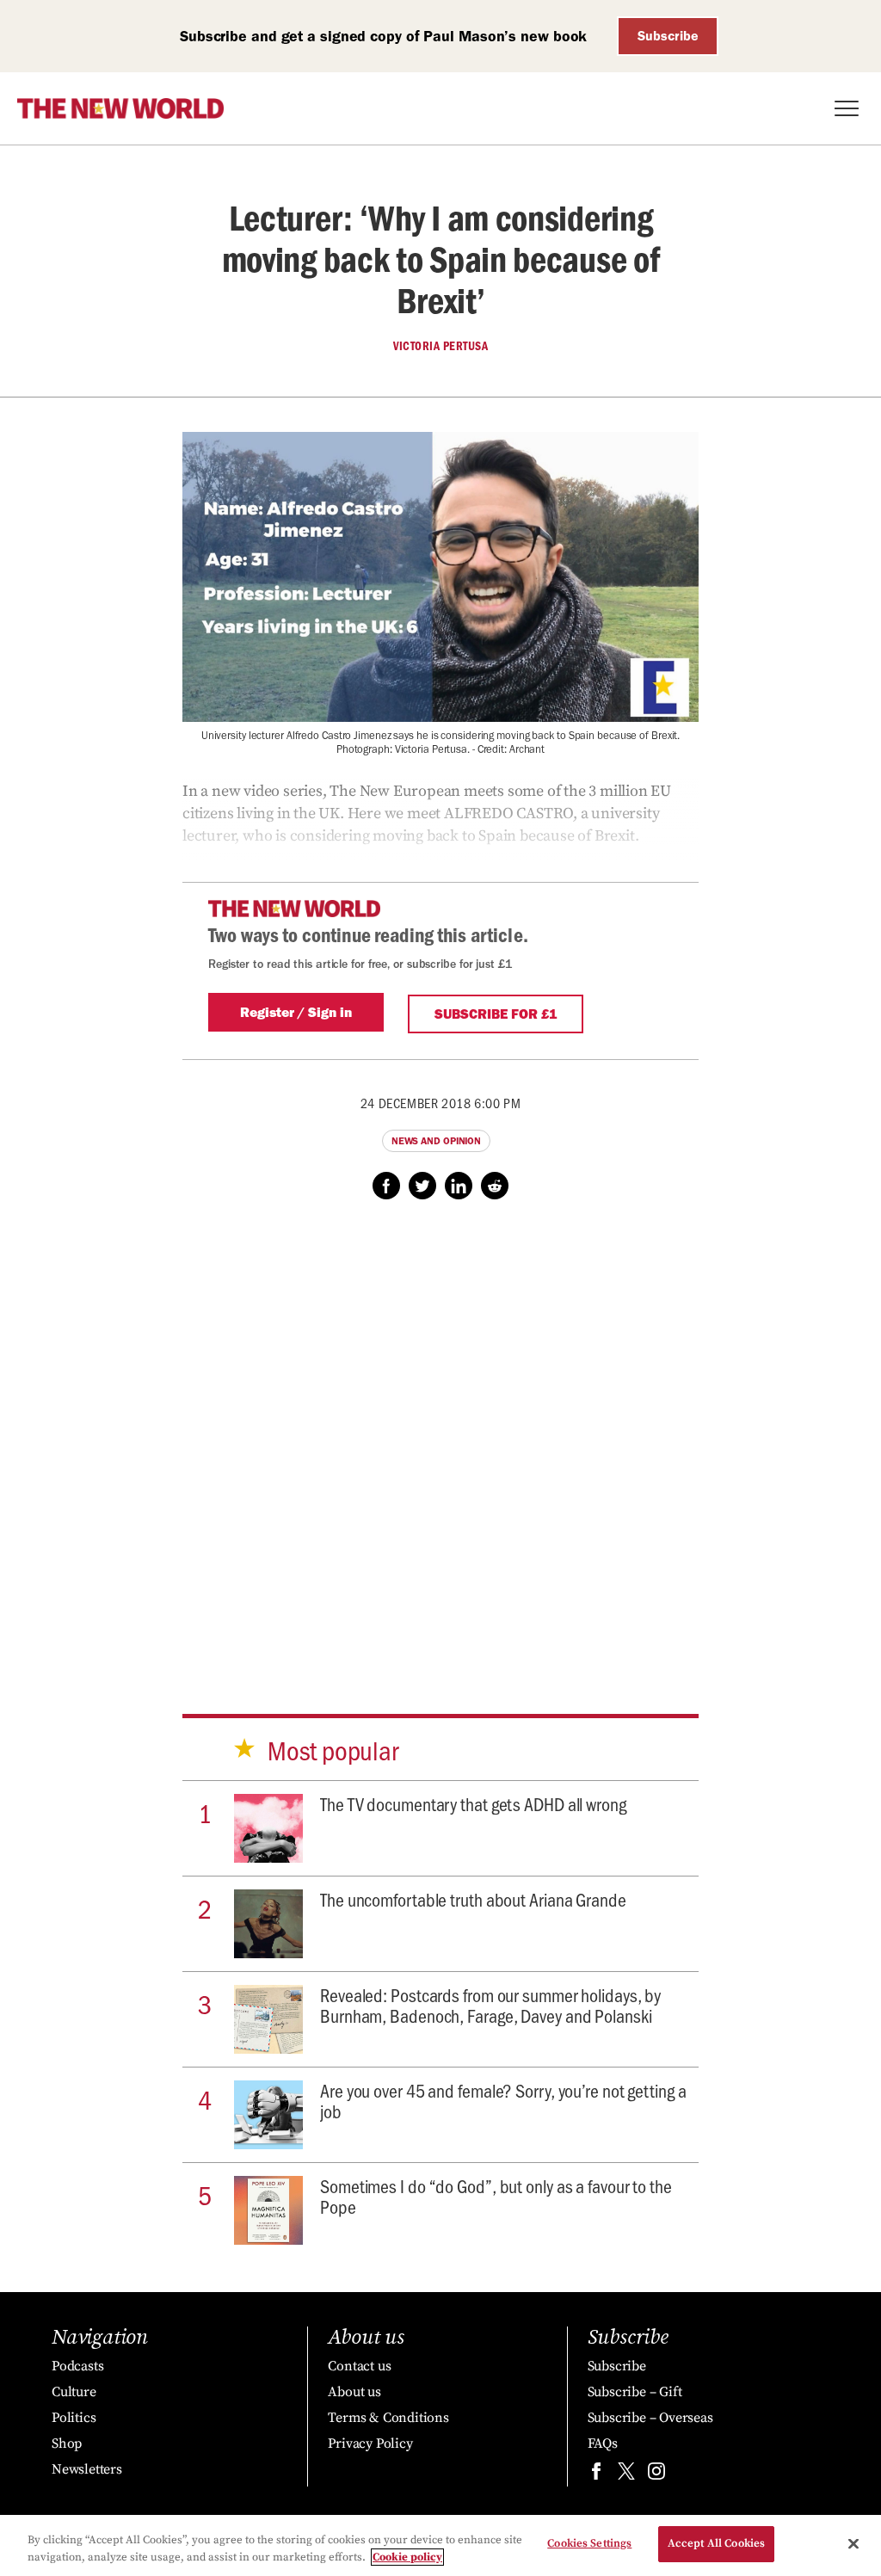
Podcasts (77, 2366)
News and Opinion (436, 1141)
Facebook (386, 1186)
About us (354, 2392)
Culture (74, 2392)
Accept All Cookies (716, 2543)
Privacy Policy (370, 2444)
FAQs (603, 2444)
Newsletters (87, 2469)
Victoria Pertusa (440, 346)
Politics (74, 2418)
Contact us (359, 2366)
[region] (440, 2545)
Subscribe (668, 36)
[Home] (120, 108)
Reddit (495, 1186)
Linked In (459, 1186)
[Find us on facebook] (596, 2475)
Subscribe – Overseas (650, 2418)
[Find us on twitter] (626, 2475)
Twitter (422, 1186)
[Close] (853, 2543)
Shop (67, 2444)
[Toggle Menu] (847, 108)
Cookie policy (407, 2557)
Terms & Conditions (388, 2418)
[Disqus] (440, 1440)
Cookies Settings (589, 2543)
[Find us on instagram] (656, 2475)
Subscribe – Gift (635, 2392)
